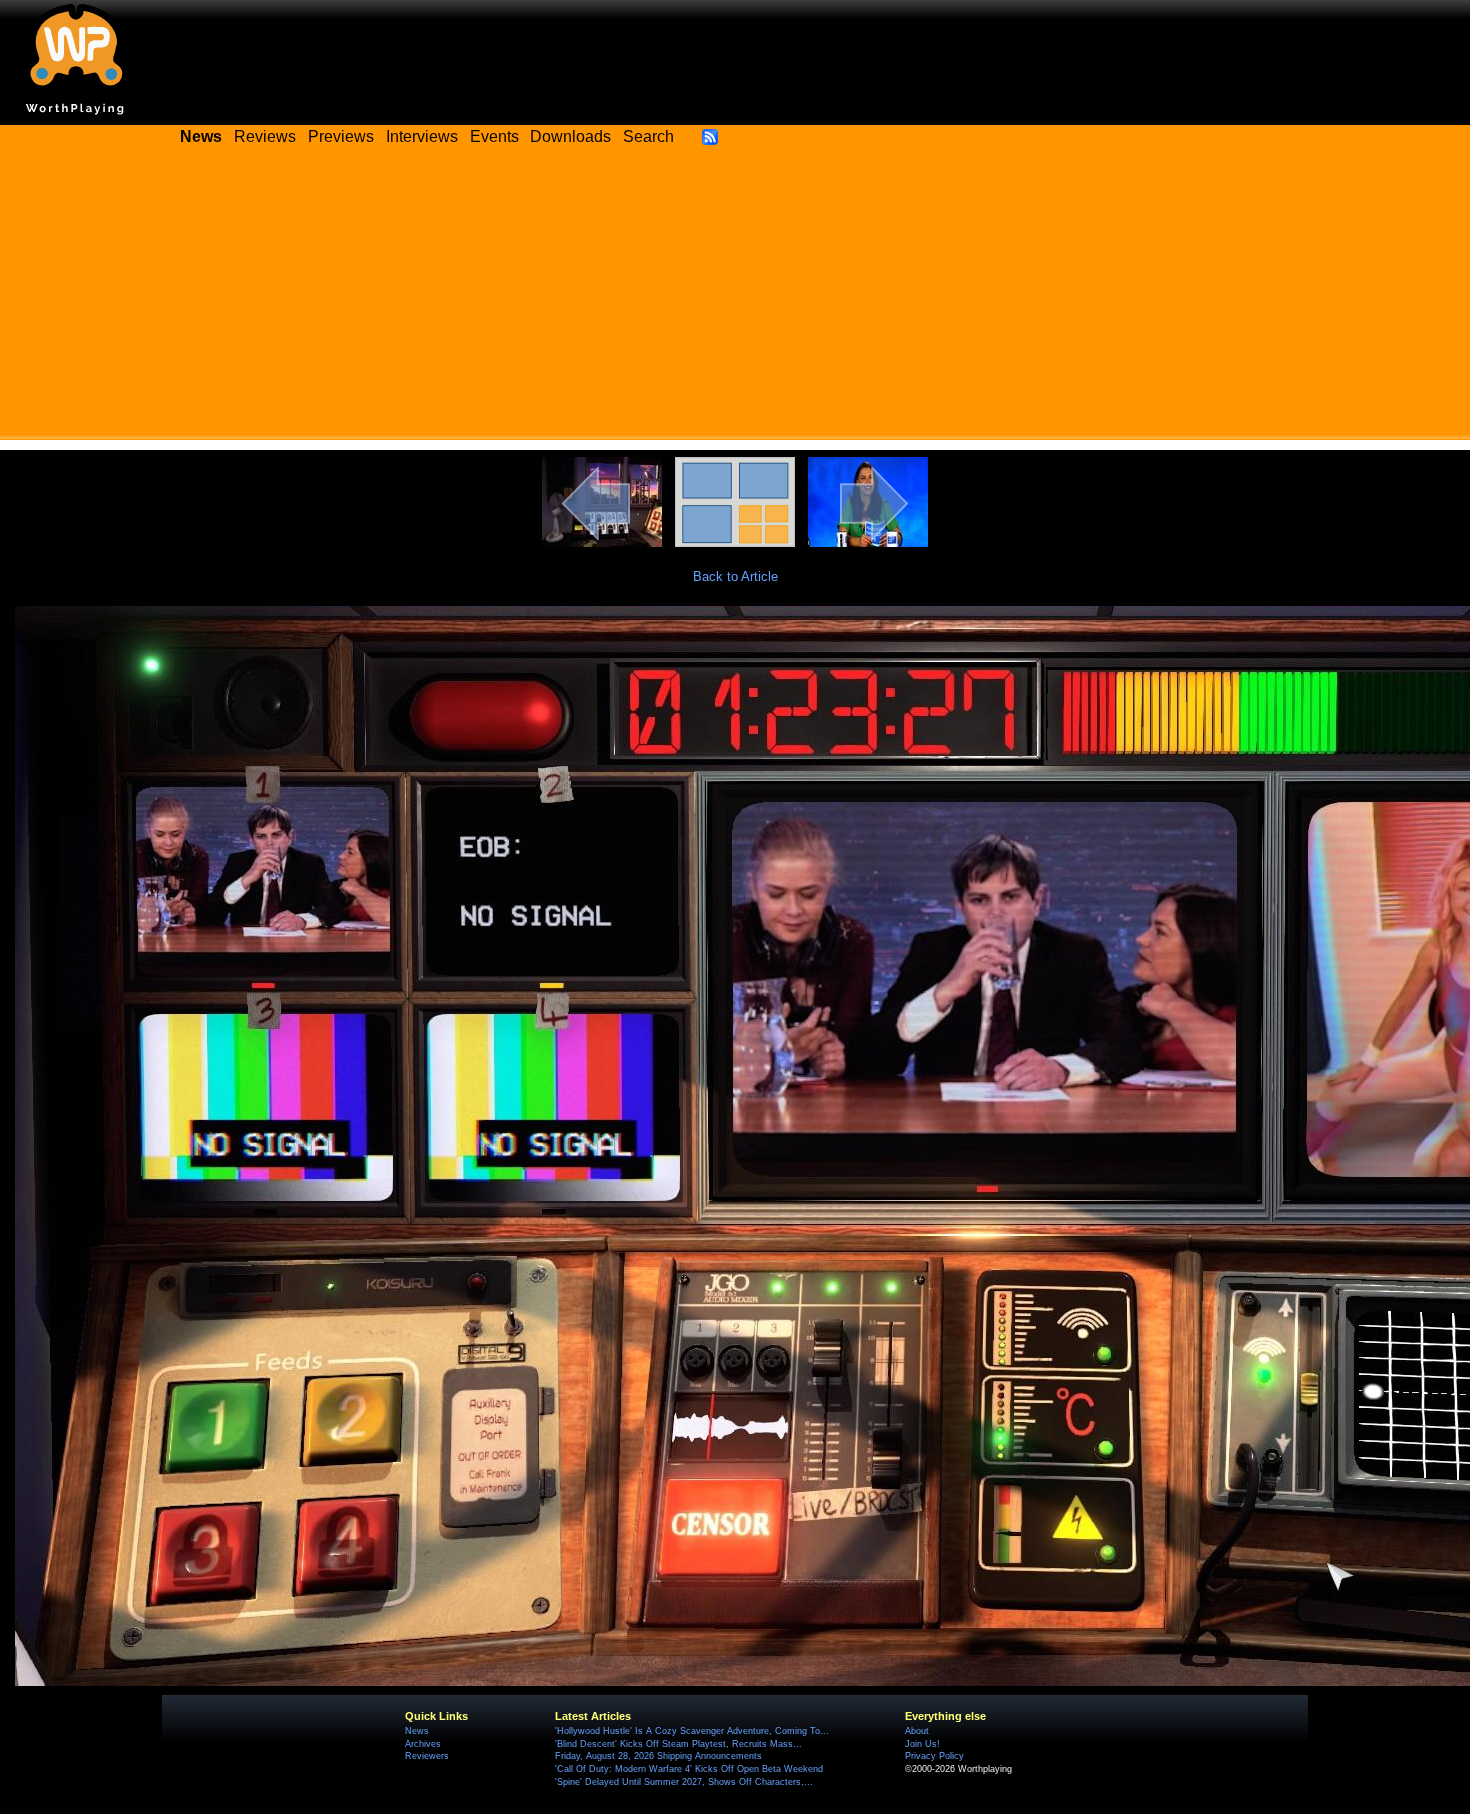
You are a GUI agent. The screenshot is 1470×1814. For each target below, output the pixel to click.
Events (494, 136)
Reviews (265, 136)
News (417, 1731)
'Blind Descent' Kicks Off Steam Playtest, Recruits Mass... (678, 1744)
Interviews (422, 136)
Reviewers (427, 1756)
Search (648, 136)
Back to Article (735, 576)
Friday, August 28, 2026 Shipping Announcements (658, 1756)
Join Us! (922, 1744)
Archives (423, 1744)
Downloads (570, 136)
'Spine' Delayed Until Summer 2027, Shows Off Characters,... (684, 1782)
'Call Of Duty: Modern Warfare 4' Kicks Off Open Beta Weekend (689, 1769)
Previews (341, 136)
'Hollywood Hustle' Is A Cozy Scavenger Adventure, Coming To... (692, 1731)
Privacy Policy (934, 1756)
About (917, 1731)
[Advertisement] (735, 300)
